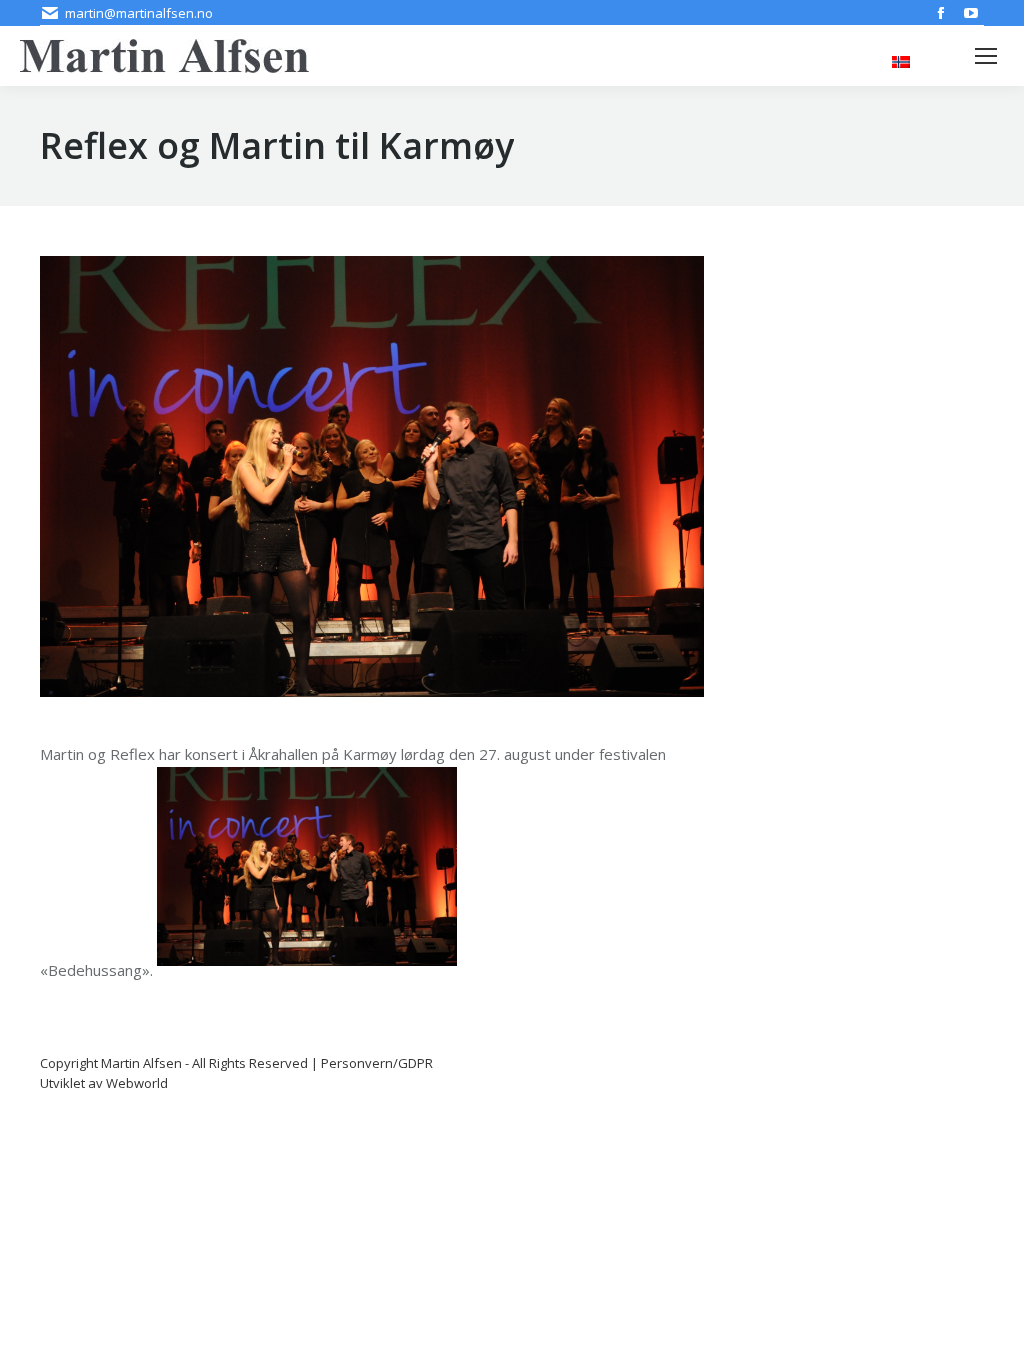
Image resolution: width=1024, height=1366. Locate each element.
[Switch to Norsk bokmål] (901, 60)
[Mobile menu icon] (986, 56)
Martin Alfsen (141, 1063)
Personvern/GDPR (377, 1063)
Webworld (137, 1083)
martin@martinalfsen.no (139, 13)
